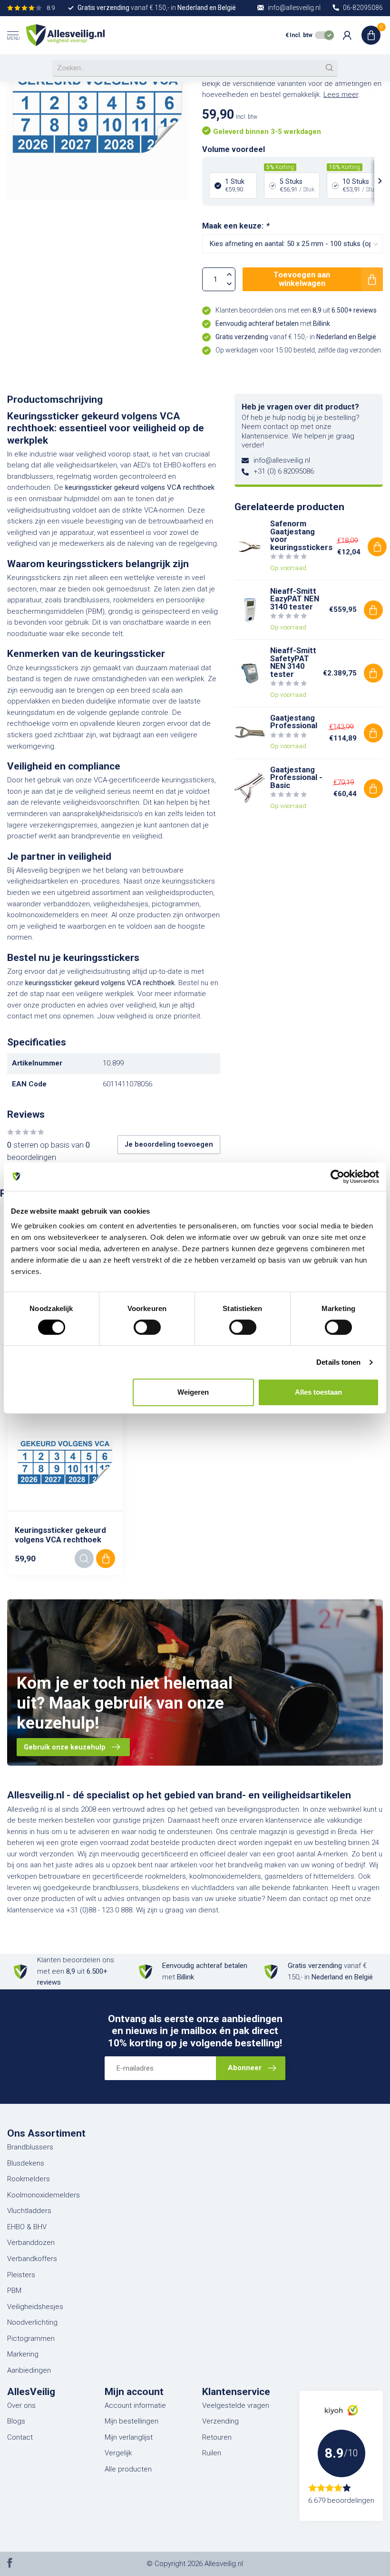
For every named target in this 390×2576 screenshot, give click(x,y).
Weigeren (193, 1392)
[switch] (147, 1327)
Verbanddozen (31, 2243)
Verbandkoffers (32, 2259)
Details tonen (338, 1362)
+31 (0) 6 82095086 (284, 471)
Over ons (21, 2405)
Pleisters (21, 2275)
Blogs (16, 2421)
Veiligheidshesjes (35, 2307)
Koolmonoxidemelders (44, 2195)
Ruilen (212, 2453)
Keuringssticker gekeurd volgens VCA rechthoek (60, 1535)
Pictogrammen (31, 2338)
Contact (20, 2437)
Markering (23, 2354)
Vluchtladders (29, 2211)
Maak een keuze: (235, 226)
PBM (14, 2291)
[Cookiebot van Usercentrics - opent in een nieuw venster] (337, 1177)
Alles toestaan (318, 1392)
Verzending (220, 2421)
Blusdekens (26, 2163)
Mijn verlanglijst (129, 2437)
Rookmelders (29, 2179)
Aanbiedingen (29, 2370)
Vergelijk (118, 2453)
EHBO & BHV (27, 2227)
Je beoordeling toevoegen (169, 1144)
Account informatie (135, 2405)
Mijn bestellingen (132, 2421)
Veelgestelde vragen (236, 2405)
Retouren (217, 2437)
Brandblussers (30, 2147)
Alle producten (128, 2469)
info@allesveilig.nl (282, 460)
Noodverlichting (32, 2322)
